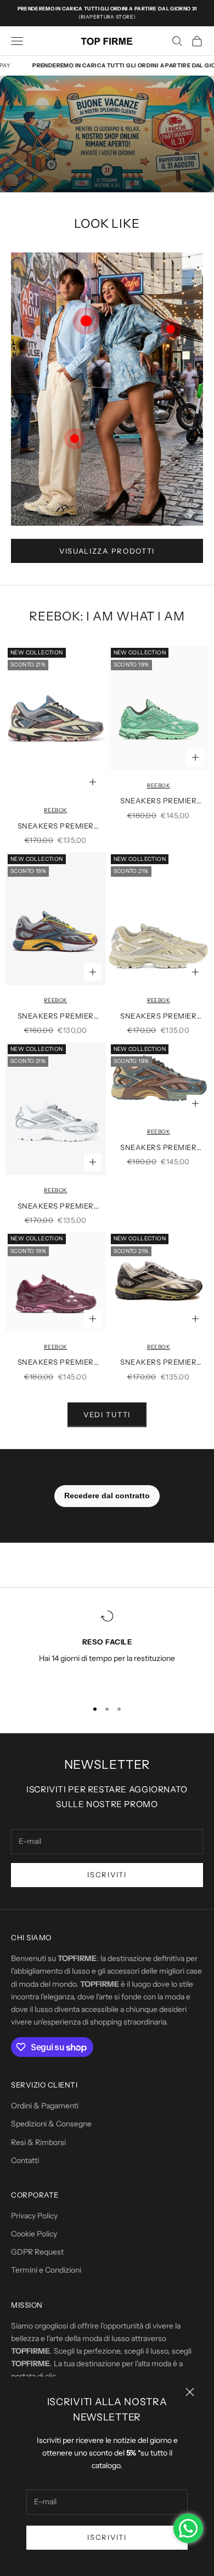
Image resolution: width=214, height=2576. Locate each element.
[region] (107, 1650)
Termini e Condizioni (46, 2270)
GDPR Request (37, 2252)
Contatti (25, 2160)
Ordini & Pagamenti (45, 2106)
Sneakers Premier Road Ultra (56, 827)
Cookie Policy (34, 2234)
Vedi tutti (107, 1415)
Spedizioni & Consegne (51, 2124)
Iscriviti (107, 2537)
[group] (107, 134)
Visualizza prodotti (107, 551)
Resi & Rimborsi (38, 2142)
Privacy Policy (34, 2216)
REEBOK (55, 810)
